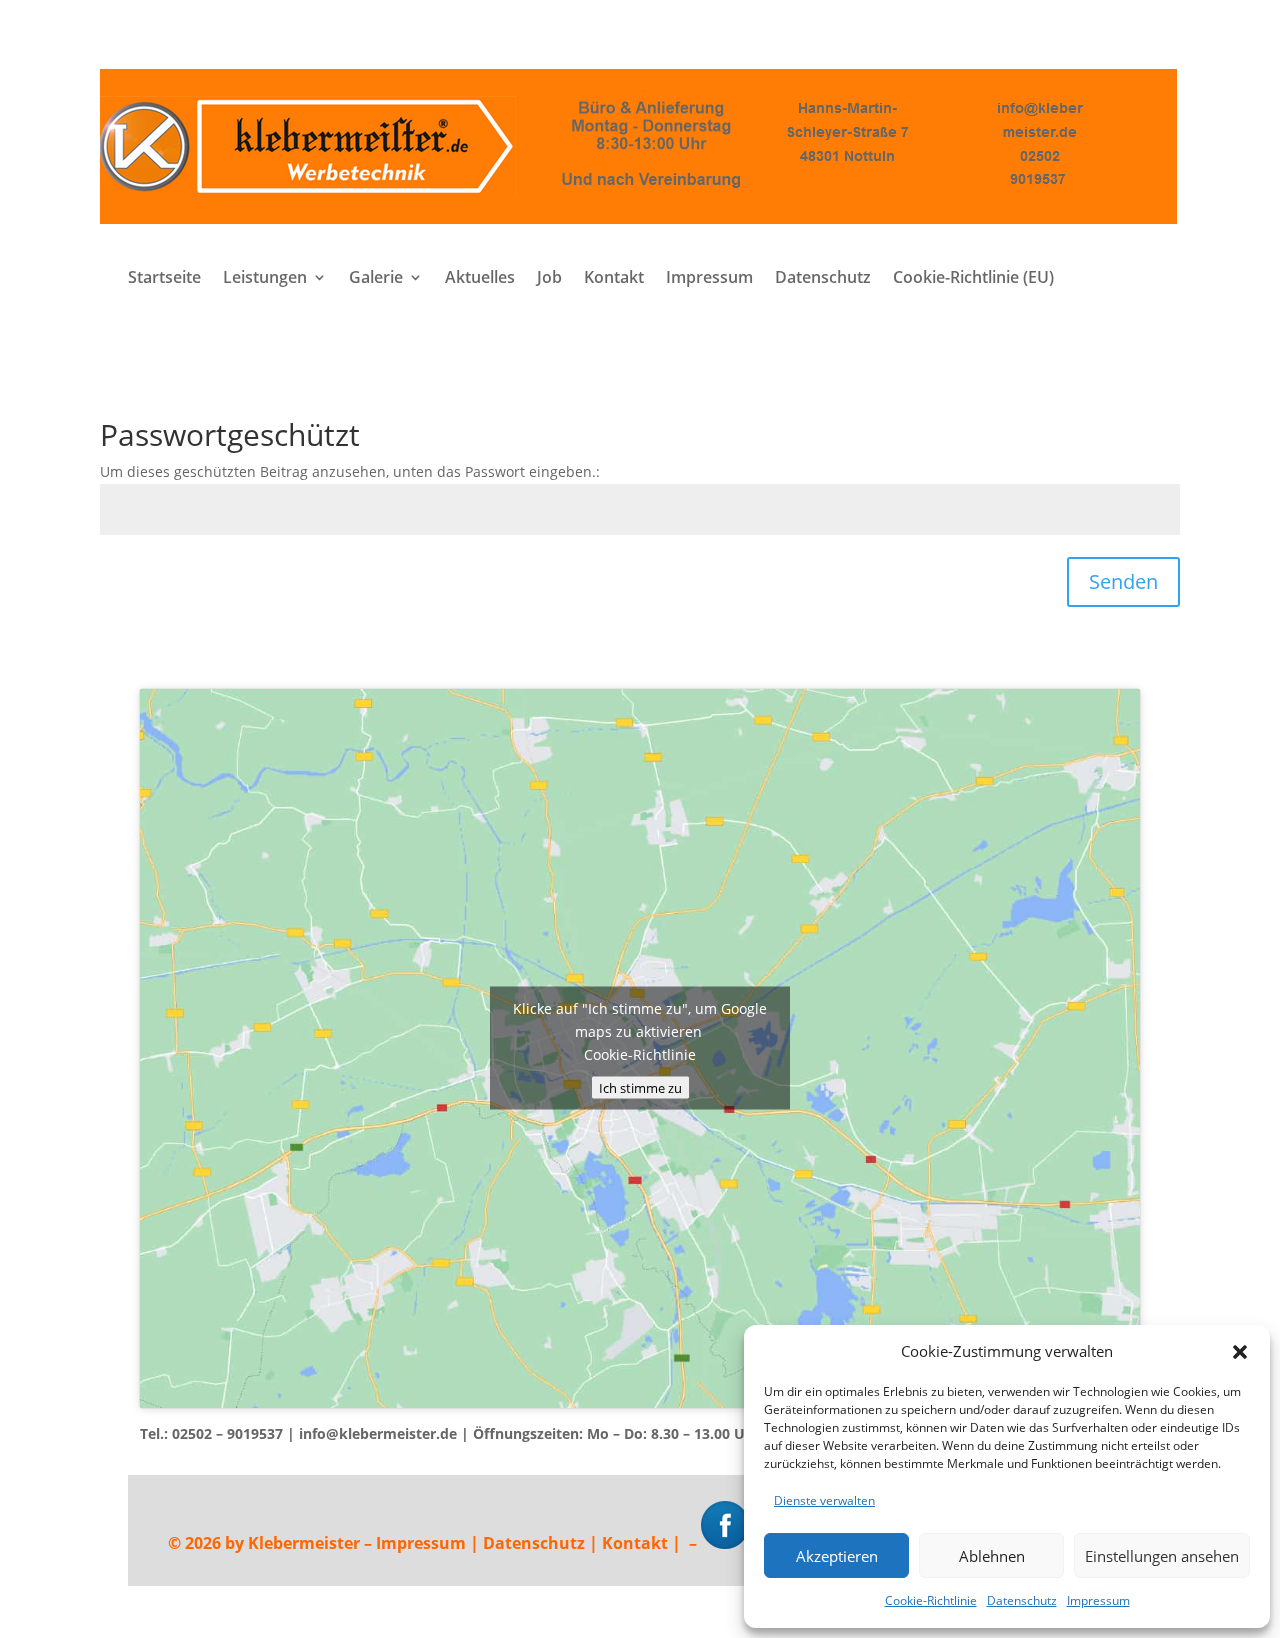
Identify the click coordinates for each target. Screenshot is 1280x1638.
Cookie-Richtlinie (931, 1600)
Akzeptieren (837, 1556)
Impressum (1098, 1600)
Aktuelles (480, 279)
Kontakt (614, 279)
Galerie (376, 279)
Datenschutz (1022, 1600)
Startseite (164, 279)
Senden (1123, 581)
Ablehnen (992, 1556)
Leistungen (265, 279)
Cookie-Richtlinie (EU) (973, 279)
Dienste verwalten (824, 1500)
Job (549, 279)
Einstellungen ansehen (1162, 1556)
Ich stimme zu (640, 1088)
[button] (1240, 1352)
